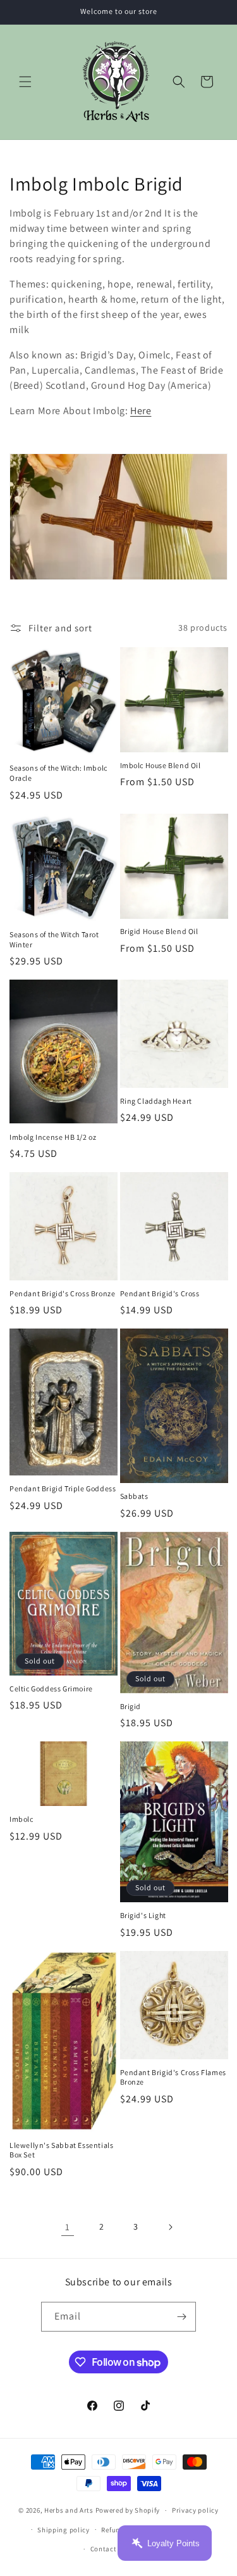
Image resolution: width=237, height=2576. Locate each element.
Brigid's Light (143, 1915)
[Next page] (170, 2227)
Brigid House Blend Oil (159, 931)
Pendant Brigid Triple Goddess (63, 1488)
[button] (25, 82)
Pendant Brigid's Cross (160, 1293)
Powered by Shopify (128, 2510)
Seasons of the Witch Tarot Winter (54, 939)
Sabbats (134, 1496)
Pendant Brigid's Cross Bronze (62, 1293)
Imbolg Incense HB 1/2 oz (53, 1137)
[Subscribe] (181, 2317)
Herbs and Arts (69, 2510)
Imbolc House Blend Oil (161, 765)
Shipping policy (64, 2530)
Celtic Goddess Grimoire (51, 1689)
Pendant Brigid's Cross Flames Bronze (173, 2077)
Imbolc (21, 1819)
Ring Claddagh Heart (156, 1101)
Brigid (131, 1706)
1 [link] (68, 2227)
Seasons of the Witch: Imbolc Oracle (58, 773)
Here (141, 411)
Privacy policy (195, 2510)
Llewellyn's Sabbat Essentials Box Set (61, 2150)
